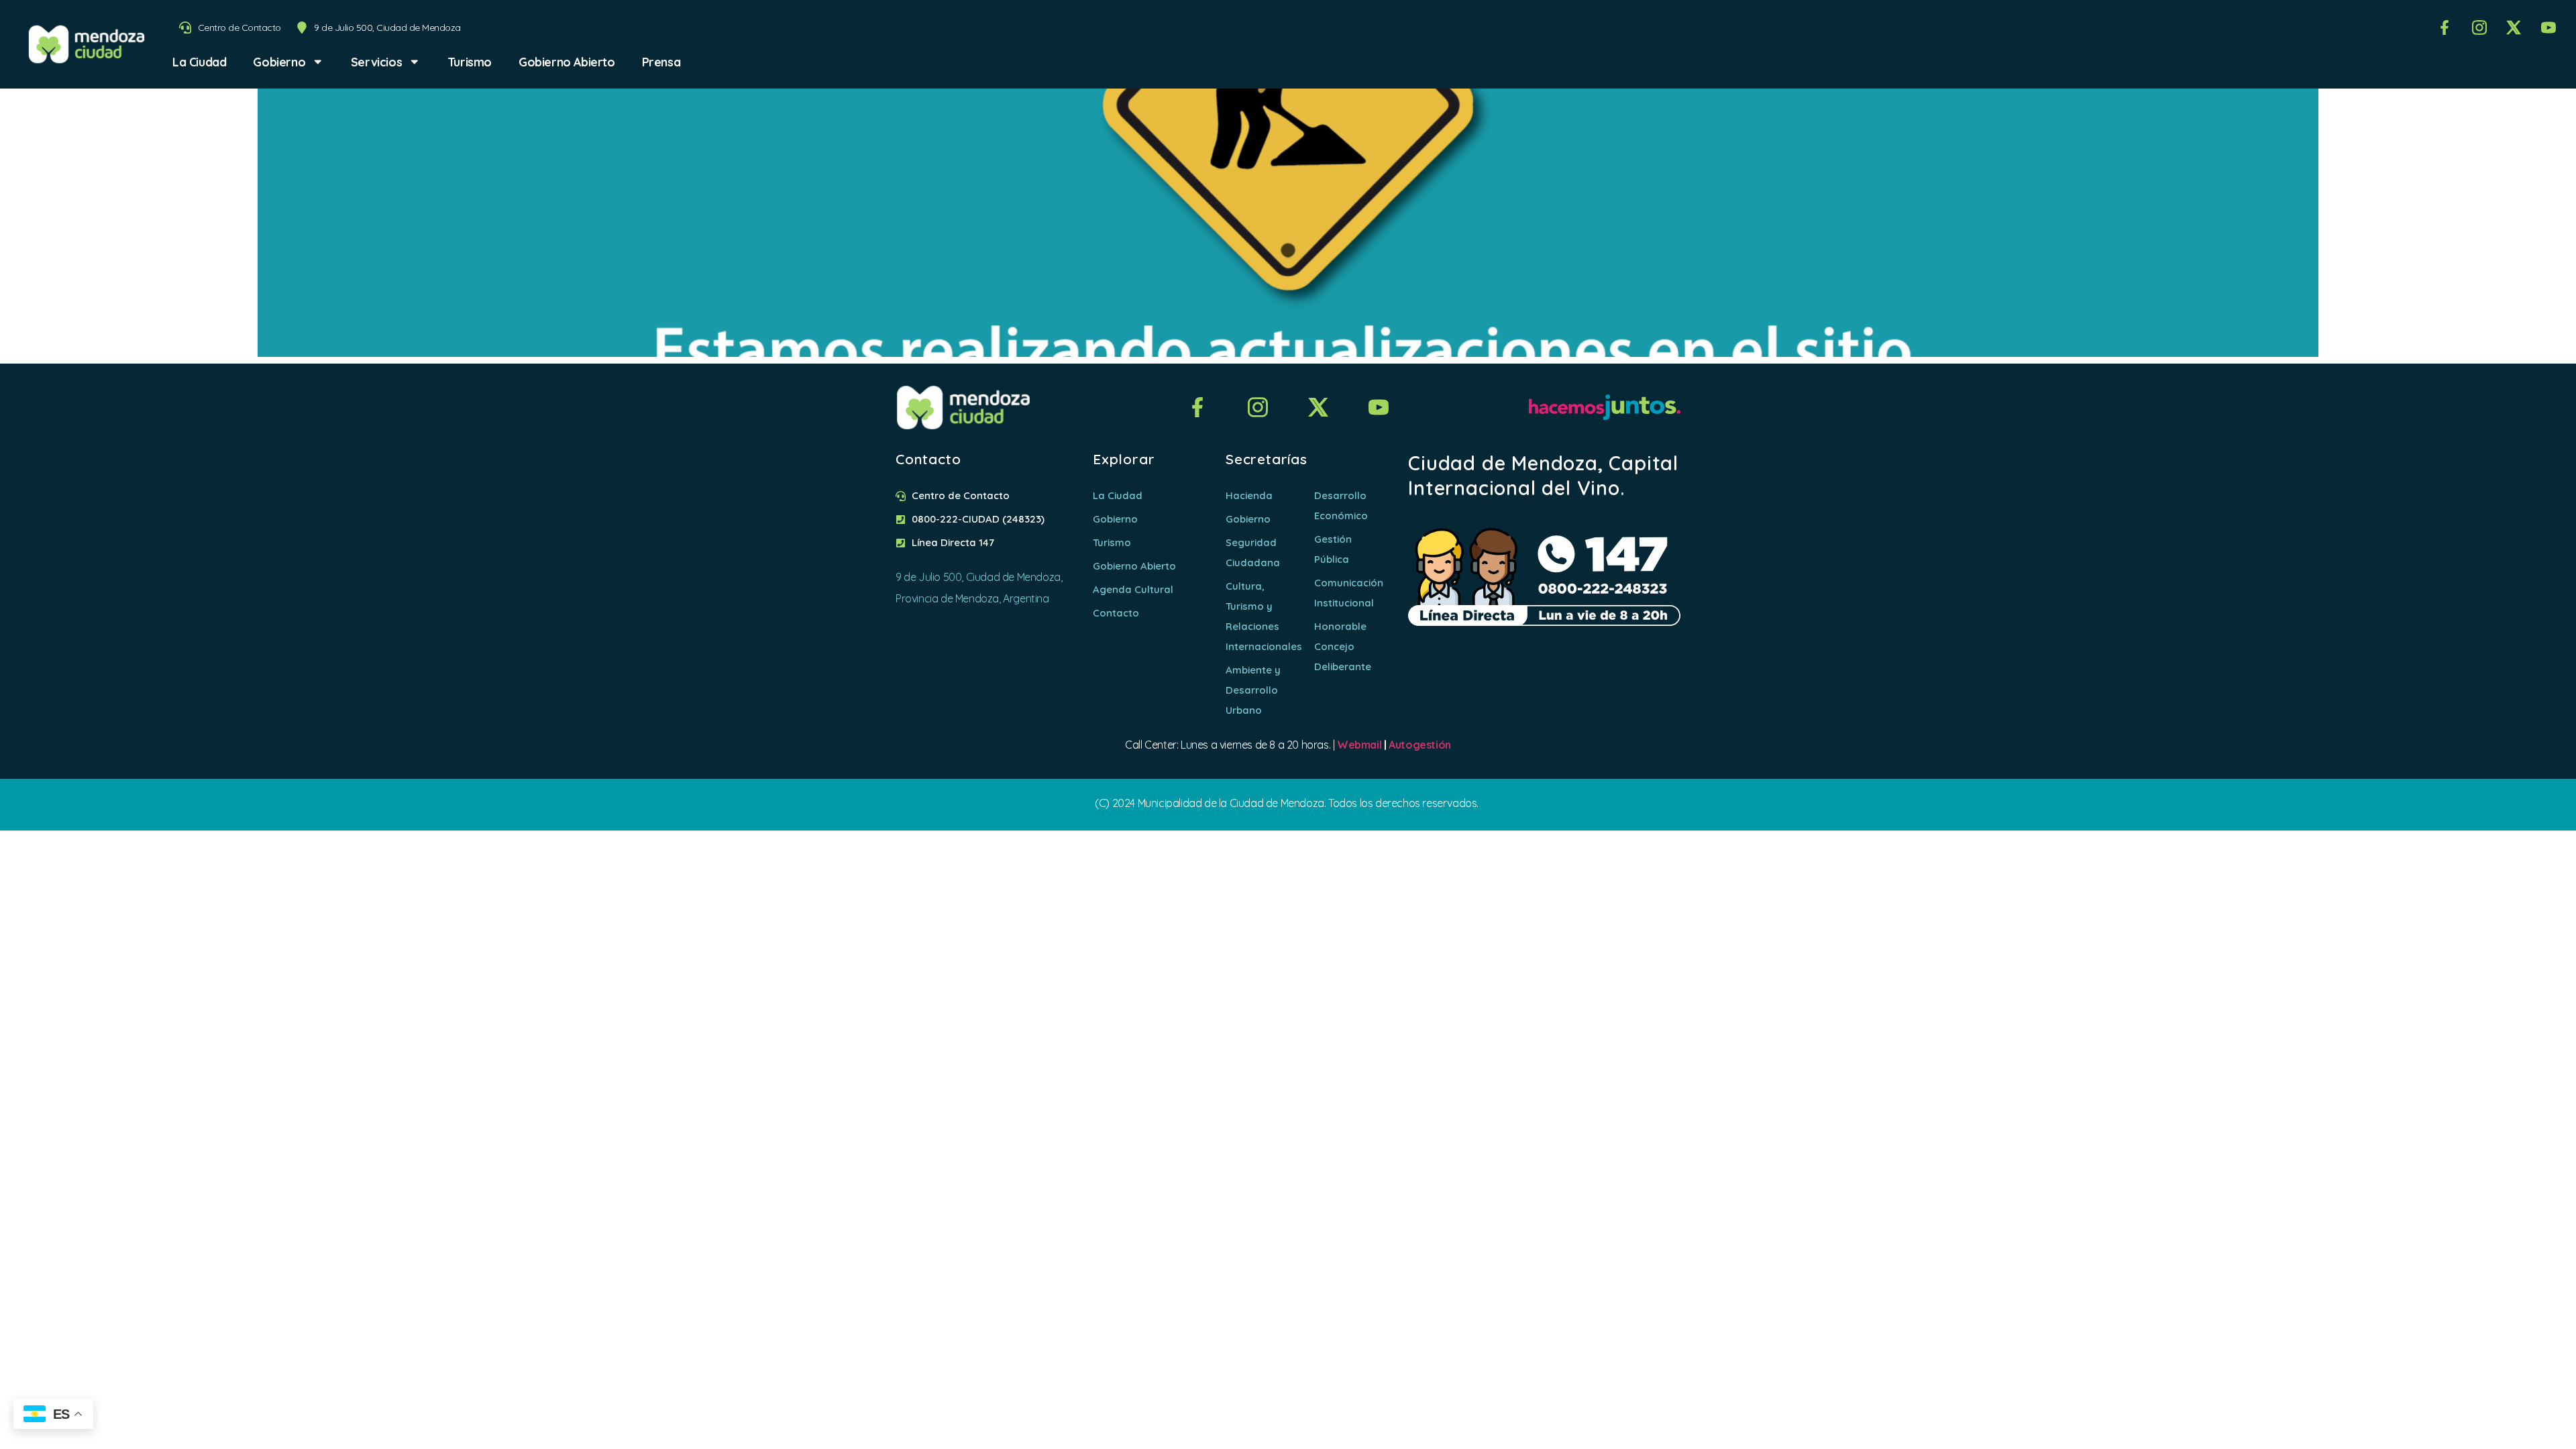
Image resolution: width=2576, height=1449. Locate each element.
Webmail (1359, 745)
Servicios (376, 62)
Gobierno (279, 62)
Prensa (661, 62)
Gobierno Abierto (567, 62)
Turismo (470, 62)
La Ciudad (199, 62)
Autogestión (1420, 745)
